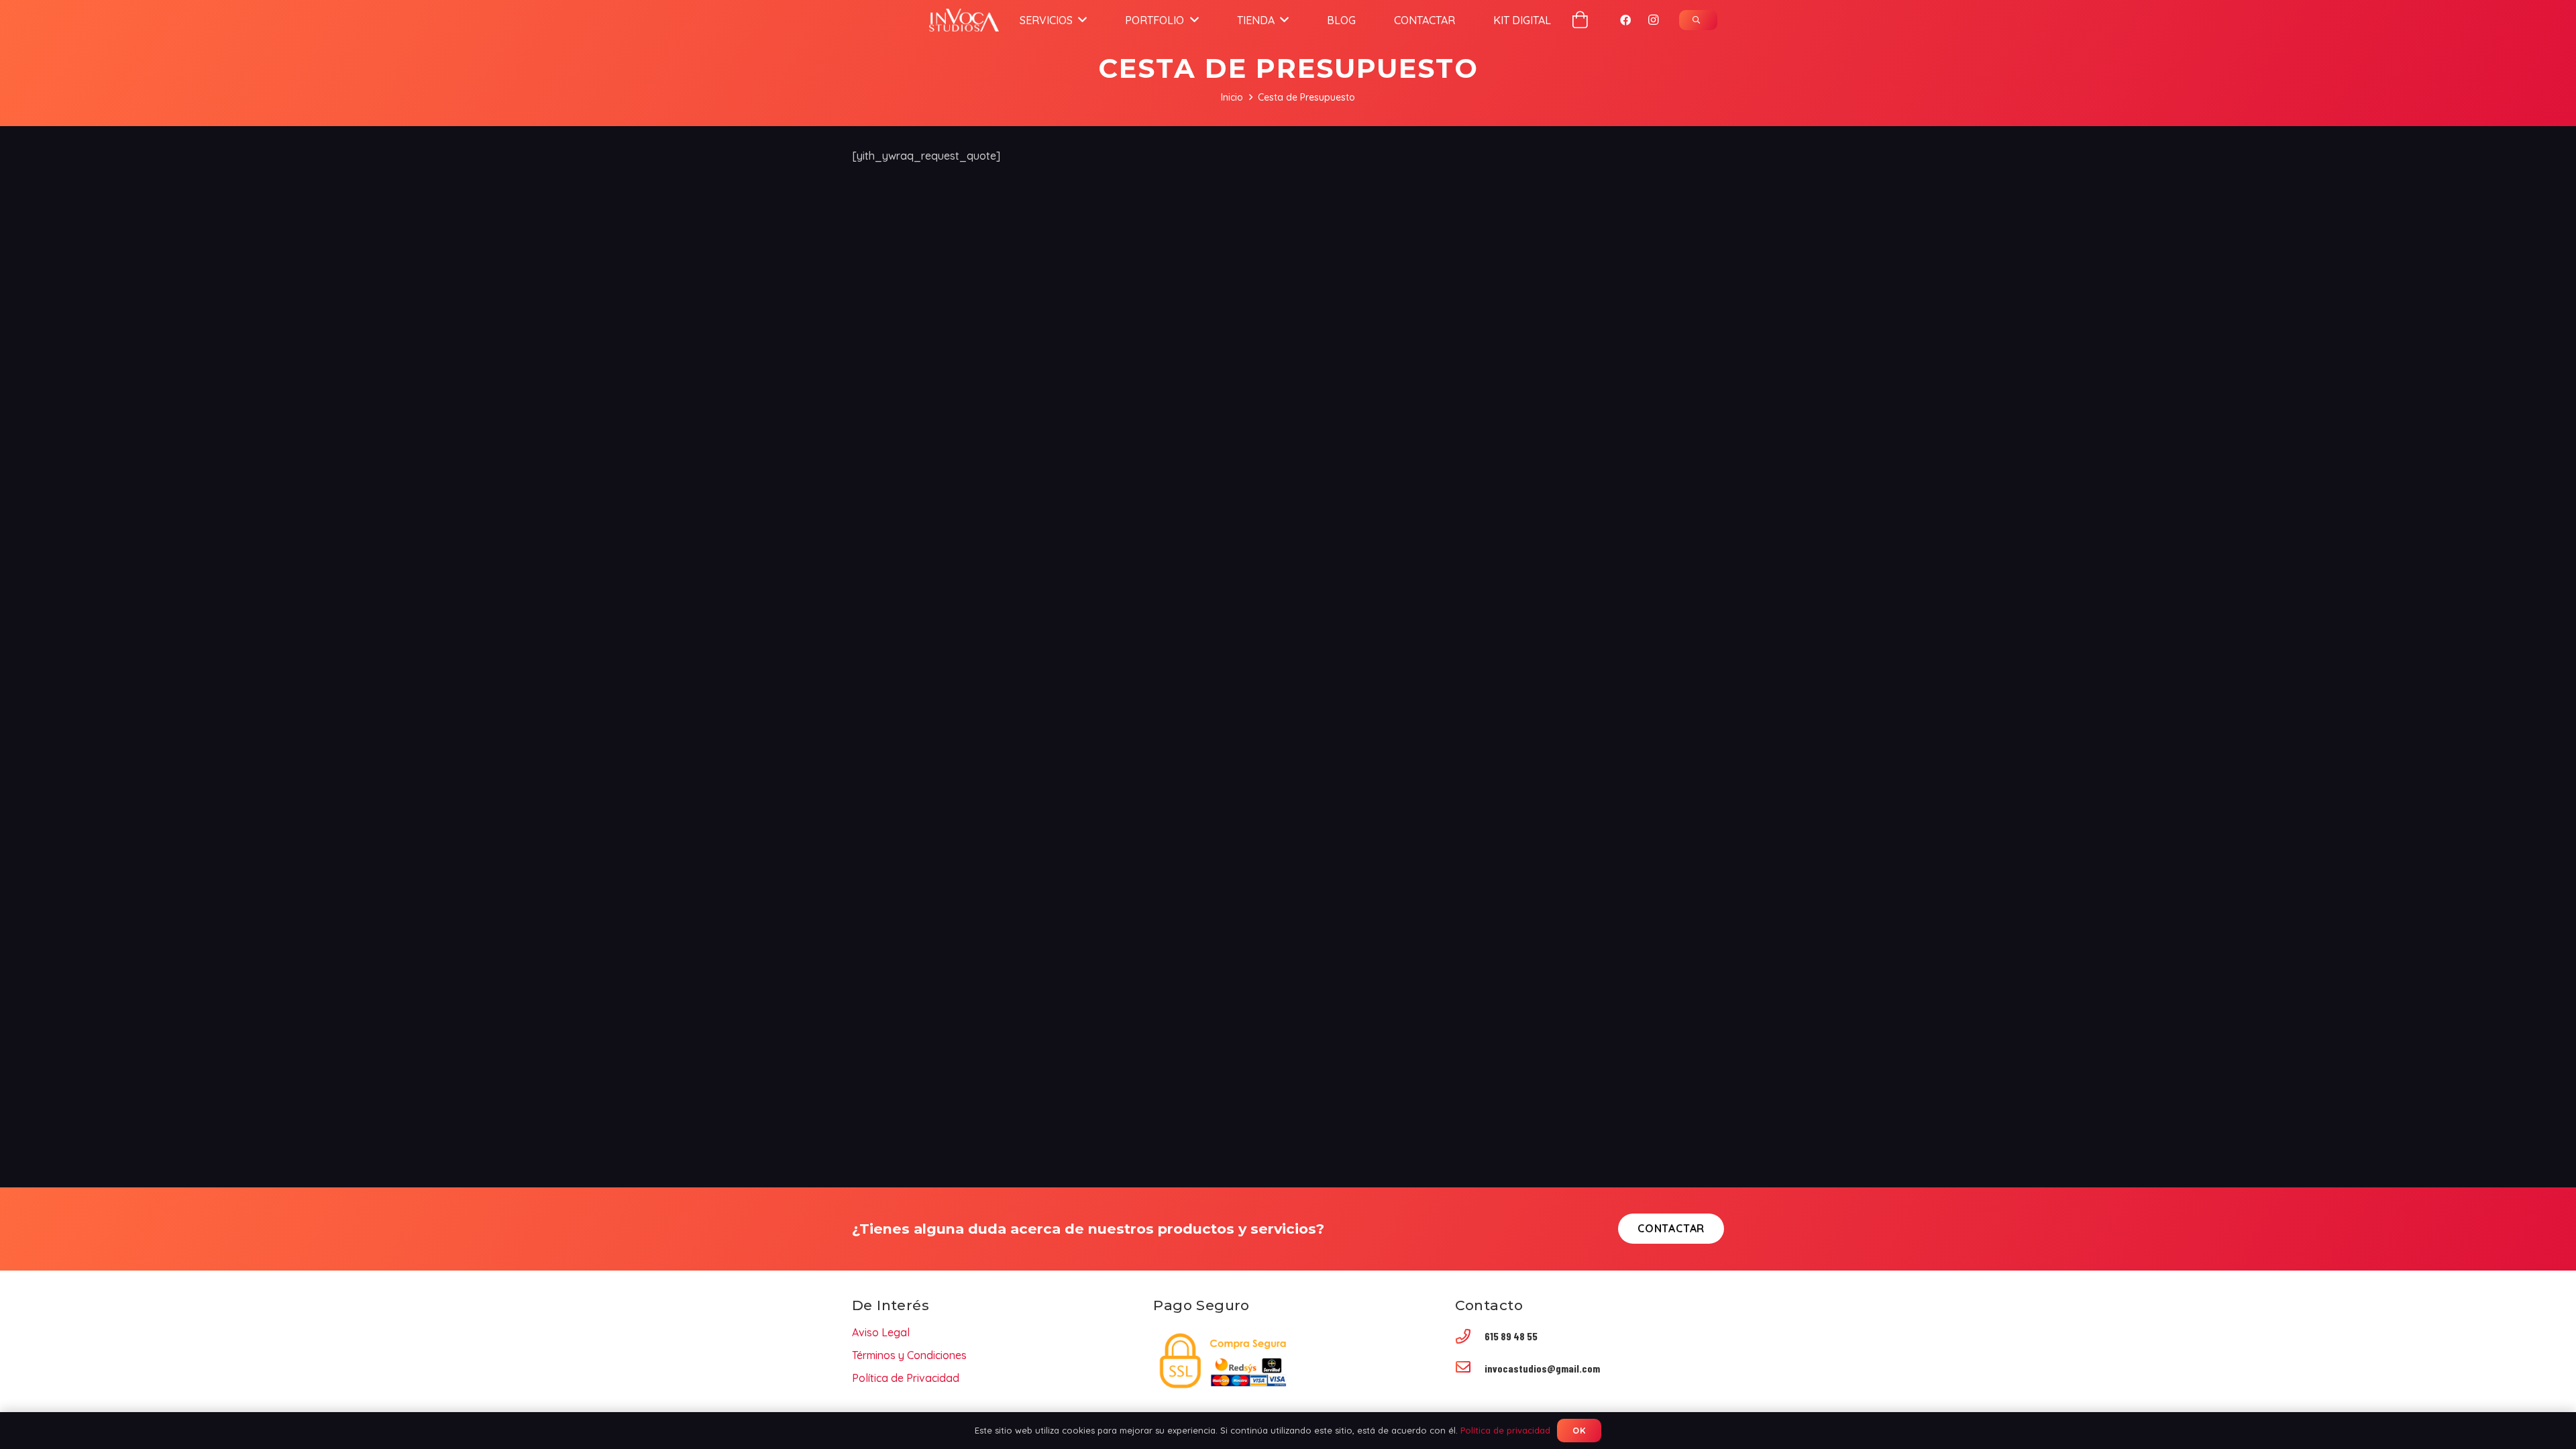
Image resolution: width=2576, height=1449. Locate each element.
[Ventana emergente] (1698, 20)
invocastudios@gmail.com (1542, 1368)
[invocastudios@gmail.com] (1470, 1368)
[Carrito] (1580, 20)
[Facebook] (1625, 20)
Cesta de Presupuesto (1306, 97)
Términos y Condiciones (909, 1355)
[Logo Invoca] (964, 20)
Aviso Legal (881, 1332)
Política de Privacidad (906, 1378)
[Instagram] (1654, 20)
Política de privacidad (1505, 1430)
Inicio (1232, 97)
